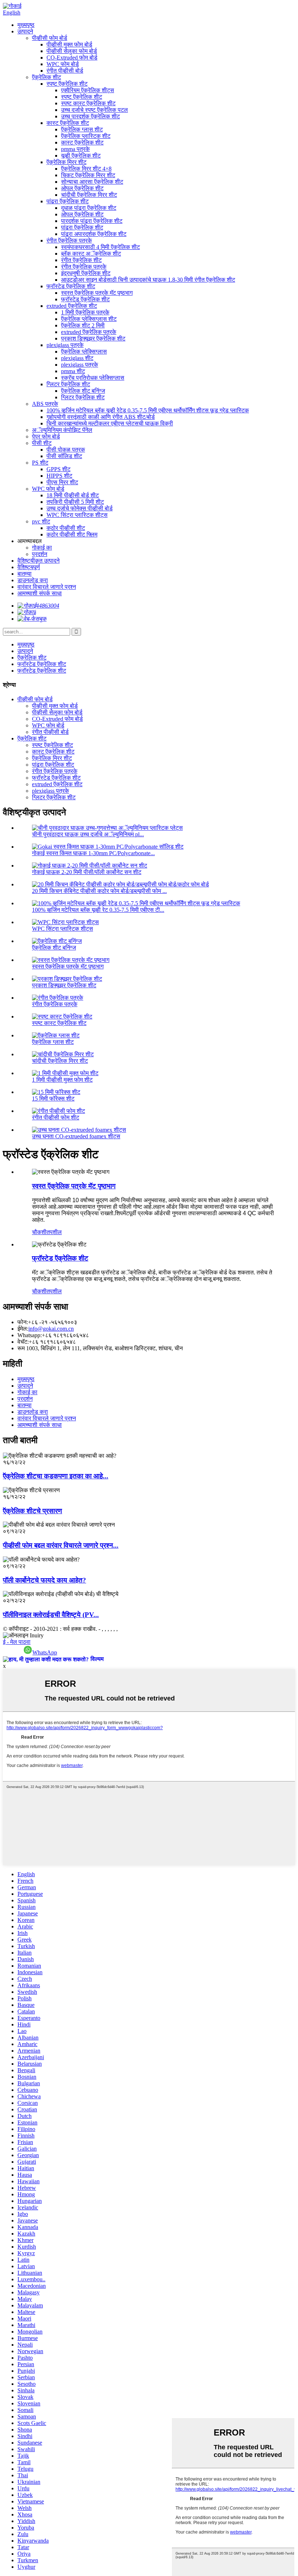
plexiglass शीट (77, 358)
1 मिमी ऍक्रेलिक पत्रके (85, 312)
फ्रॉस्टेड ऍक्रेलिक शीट (71, 286)
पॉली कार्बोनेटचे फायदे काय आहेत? (45, 1580)
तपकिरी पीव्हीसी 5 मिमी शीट (75, 502)
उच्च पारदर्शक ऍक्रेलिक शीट (90, 116)
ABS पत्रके (45, 404)
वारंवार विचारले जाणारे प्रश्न (47, 587)
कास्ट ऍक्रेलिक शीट (68, 123)
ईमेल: (23, 1329)
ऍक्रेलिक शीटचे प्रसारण (33, 1511)
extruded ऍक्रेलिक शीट (72, 306)
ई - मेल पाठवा (17, 1642)
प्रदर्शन (40, 554)
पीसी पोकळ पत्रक (66, 450)
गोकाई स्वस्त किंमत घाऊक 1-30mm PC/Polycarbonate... (93, 853)
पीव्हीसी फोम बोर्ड (50, 38)
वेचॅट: (23, 1342)
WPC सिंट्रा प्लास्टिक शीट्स (77, 515)
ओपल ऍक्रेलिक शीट (82, 188)
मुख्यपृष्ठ (26, 25)
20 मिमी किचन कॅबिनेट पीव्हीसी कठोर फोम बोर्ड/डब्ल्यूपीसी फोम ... (99, 891)
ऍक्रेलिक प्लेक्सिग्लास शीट (89, 319)
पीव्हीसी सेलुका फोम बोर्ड (72, 51)
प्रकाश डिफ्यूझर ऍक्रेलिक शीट (93, 338)
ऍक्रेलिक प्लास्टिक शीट (86, 136)
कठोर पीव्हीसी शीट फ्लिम (72, 534)
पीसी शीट (42, 443)
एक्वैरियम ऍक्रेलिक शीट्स (88, 90)
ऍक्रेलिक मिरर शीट (67, 162)
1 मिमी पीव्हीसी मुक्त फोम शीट (62, 1080)
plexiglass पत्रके (65, 345)
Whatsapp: (30, 1335)
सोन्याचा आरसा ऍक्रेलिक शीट (92, 182)
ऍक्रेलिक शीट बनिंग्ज (83, 391)
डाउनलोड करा (33, 580)
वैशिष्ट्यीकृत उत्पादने (39, 561)
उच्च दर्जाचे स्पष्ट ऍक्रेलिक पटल (94, 110)
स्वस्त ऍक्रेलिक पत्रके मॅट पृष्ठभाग (97, 293)
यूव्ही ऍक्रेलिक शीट (81, 156)
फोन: (23, 1322)
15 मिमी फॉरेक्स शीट (53, 1099)
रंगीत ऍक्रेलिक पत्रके (69, 240)
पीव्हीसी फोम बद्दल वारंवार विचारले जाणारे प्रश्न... (61, 1545)
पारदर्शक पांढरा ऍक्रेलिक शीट (92, 221)
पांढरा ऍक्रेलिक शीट (68, 201)
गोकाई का (42, 548)
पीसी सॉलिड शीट (64, 456)
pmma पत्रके (75, 149)
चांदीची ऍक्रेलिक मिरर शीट (89, 195)
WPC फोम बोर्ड (63, 64)
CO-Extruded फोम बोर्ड (72, 58)
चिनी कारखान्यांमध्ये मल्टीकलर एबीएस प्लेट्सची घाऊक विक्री (110, 423)
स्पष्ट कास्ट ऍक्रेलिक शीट (88, 103)
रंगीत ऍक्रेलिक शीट (81, 260)
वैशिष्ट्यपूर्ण (29, 567)
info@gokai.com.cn (51, 1329)
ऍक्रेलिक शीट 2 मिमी (83, 325)
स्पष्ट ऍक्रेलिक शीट (67, 84)
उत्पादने (25, 31)
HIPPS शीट (59, 476)
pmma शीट (73, 371)
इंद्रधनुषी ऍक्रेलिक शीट (86, 273)
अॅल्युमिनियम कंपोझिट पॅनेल (62, 430)
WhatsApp (45, 1652)
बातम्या (25, 574)
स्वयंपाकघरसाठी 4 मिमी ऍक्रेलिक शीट (100, 247)
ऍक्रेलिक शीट (47, 77)
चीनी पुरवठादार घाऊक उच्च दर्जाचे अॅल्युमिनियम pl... (88, 834)
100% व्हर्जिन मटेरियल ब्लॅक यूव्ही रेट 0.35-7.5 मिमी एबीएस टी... (98, 910)
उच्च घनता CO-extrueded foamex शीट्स (76, 1136)
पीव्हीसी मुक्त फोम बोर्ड (69, 44)
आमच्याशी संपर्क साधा (40, 593)
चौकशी (39, 1232)
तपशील (54, 1232)
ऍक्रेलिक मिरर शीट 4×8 (86, 169)
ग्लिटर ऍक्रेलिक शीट (68, 384)
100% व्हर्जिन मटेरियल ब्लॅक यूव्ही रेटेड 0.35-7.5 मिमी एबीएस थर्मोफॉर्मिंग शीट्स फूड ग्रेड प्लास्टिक (148, 410)
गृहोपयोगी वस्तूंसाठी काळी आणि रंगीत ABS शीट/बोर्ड (101, 417)
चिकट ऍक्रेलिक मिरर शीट (88, 175)
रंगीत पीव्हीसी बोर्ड (65, 71)
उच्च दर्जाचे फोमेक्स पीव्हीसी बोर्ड (80, 508)
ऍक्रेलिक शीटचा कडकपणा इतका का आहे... (56, 1476)
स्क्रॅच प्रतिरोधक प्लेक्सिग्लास (93, 378)
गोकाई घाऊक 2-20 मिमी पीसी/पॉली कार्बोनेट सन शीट (87, 872)
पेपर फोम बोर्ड (46, 436)
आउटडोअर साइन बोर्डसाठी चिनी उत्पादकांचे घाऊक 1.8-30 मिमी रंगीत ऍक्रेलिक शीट (148, 280)
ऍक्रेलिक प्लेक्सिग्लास (84, 352)
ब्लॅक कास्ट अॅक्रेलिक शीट (91, 254)
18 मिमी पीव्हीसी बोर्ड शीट (73, 495)
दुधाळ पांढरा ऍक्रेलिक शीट (89, 208)
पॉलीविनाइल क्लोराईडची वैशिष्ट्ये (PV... (51, 1615)
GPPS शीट (59, 469)
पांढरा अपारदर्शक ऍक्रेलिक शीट (94, 234)
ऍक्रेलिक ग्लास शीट (82, 129)
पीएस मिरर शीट (62, 482)
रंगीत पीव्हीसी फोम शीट (56, 1117)
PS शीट (40, 463)
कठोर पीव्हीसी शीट (66, 528)
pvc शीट (41, 521)
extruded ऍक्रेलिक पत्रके (89, 332)
